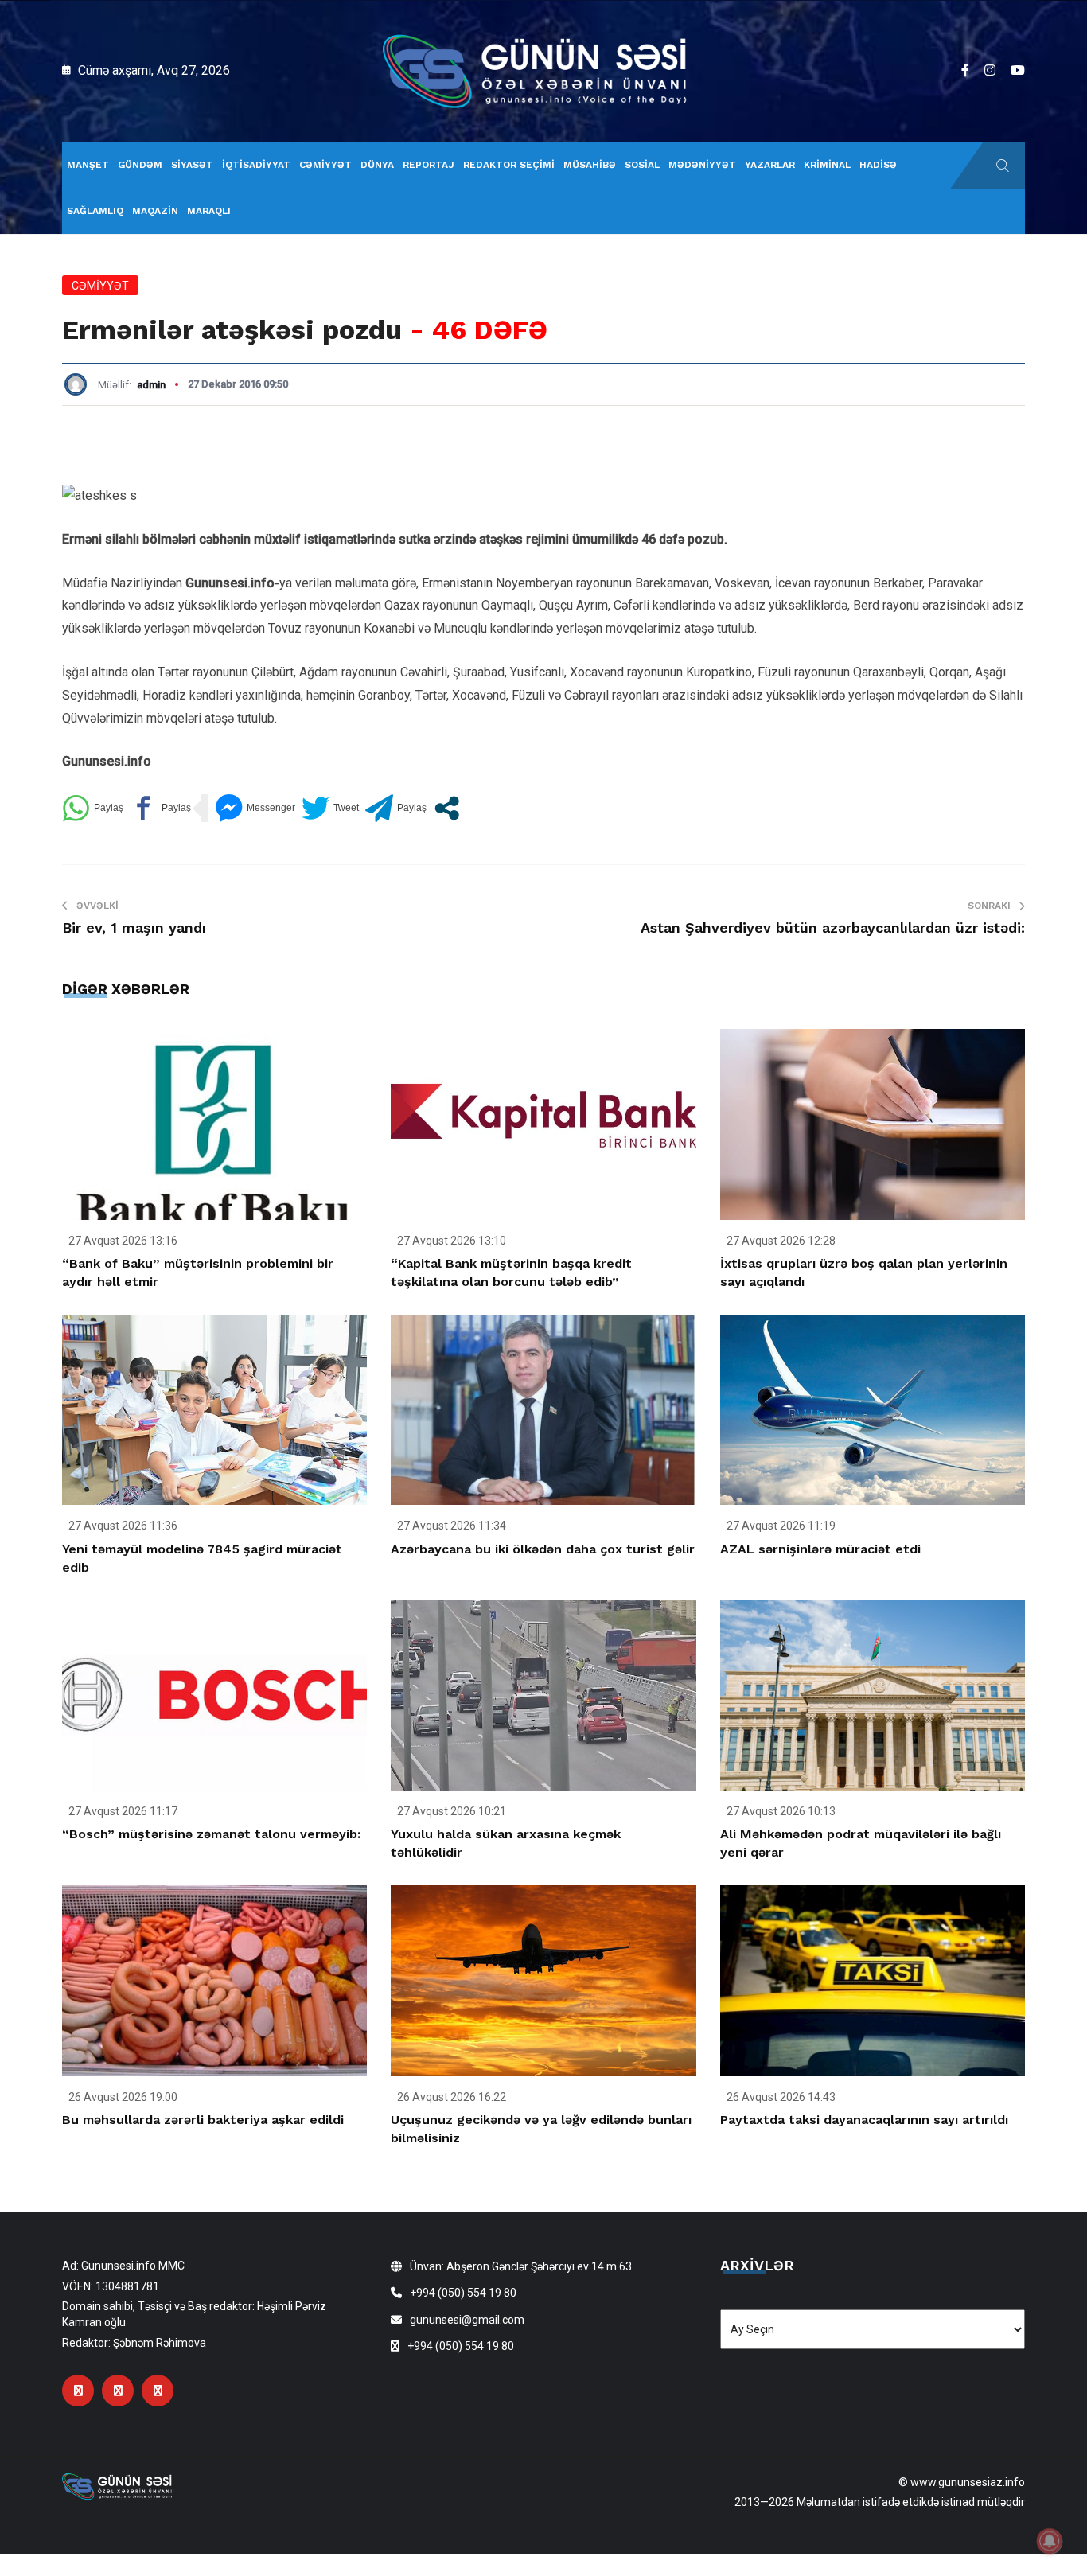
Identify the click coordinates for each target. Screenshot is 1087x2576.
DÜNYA (377, 165)
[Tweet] (330, 808)
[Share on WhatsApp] (93, 808)
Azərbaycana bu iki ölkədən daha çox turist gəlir (543, 1549)
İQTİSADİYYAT (256, 165)
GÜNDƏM (140, 165)
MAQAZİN (155, 211)
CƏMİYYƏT (325, 165)
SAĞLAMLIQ (95, 211)
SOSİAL (642, 165)
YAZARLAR (770, 165)
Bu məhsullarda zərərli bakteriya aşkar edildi (203, 2120)
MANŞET (88, 165)
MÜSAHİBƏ (590, 165)
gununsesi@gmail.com (467, 2320)
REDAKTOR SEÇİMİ (509, 165)
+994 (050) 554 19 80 (463, 2293)
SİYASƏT (192, 165)
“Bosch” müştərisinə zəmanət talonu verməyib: (211, 1834)
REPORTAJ (429, 165)
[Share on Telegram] (396, 808)
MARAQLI (209, 211)
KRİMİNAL (827, 165)
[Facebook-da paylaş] (160, 808)
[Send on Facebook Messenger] (255, 808)
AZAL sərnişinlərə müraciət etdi (820, 1549)
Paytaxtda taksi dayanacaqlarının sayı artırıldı (864, 2120)
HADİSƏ (878, 165)
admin (151, 385)
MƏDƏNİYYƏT (702, 165)
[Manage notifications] (1050, 2541)
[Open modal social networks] (447, 808)
